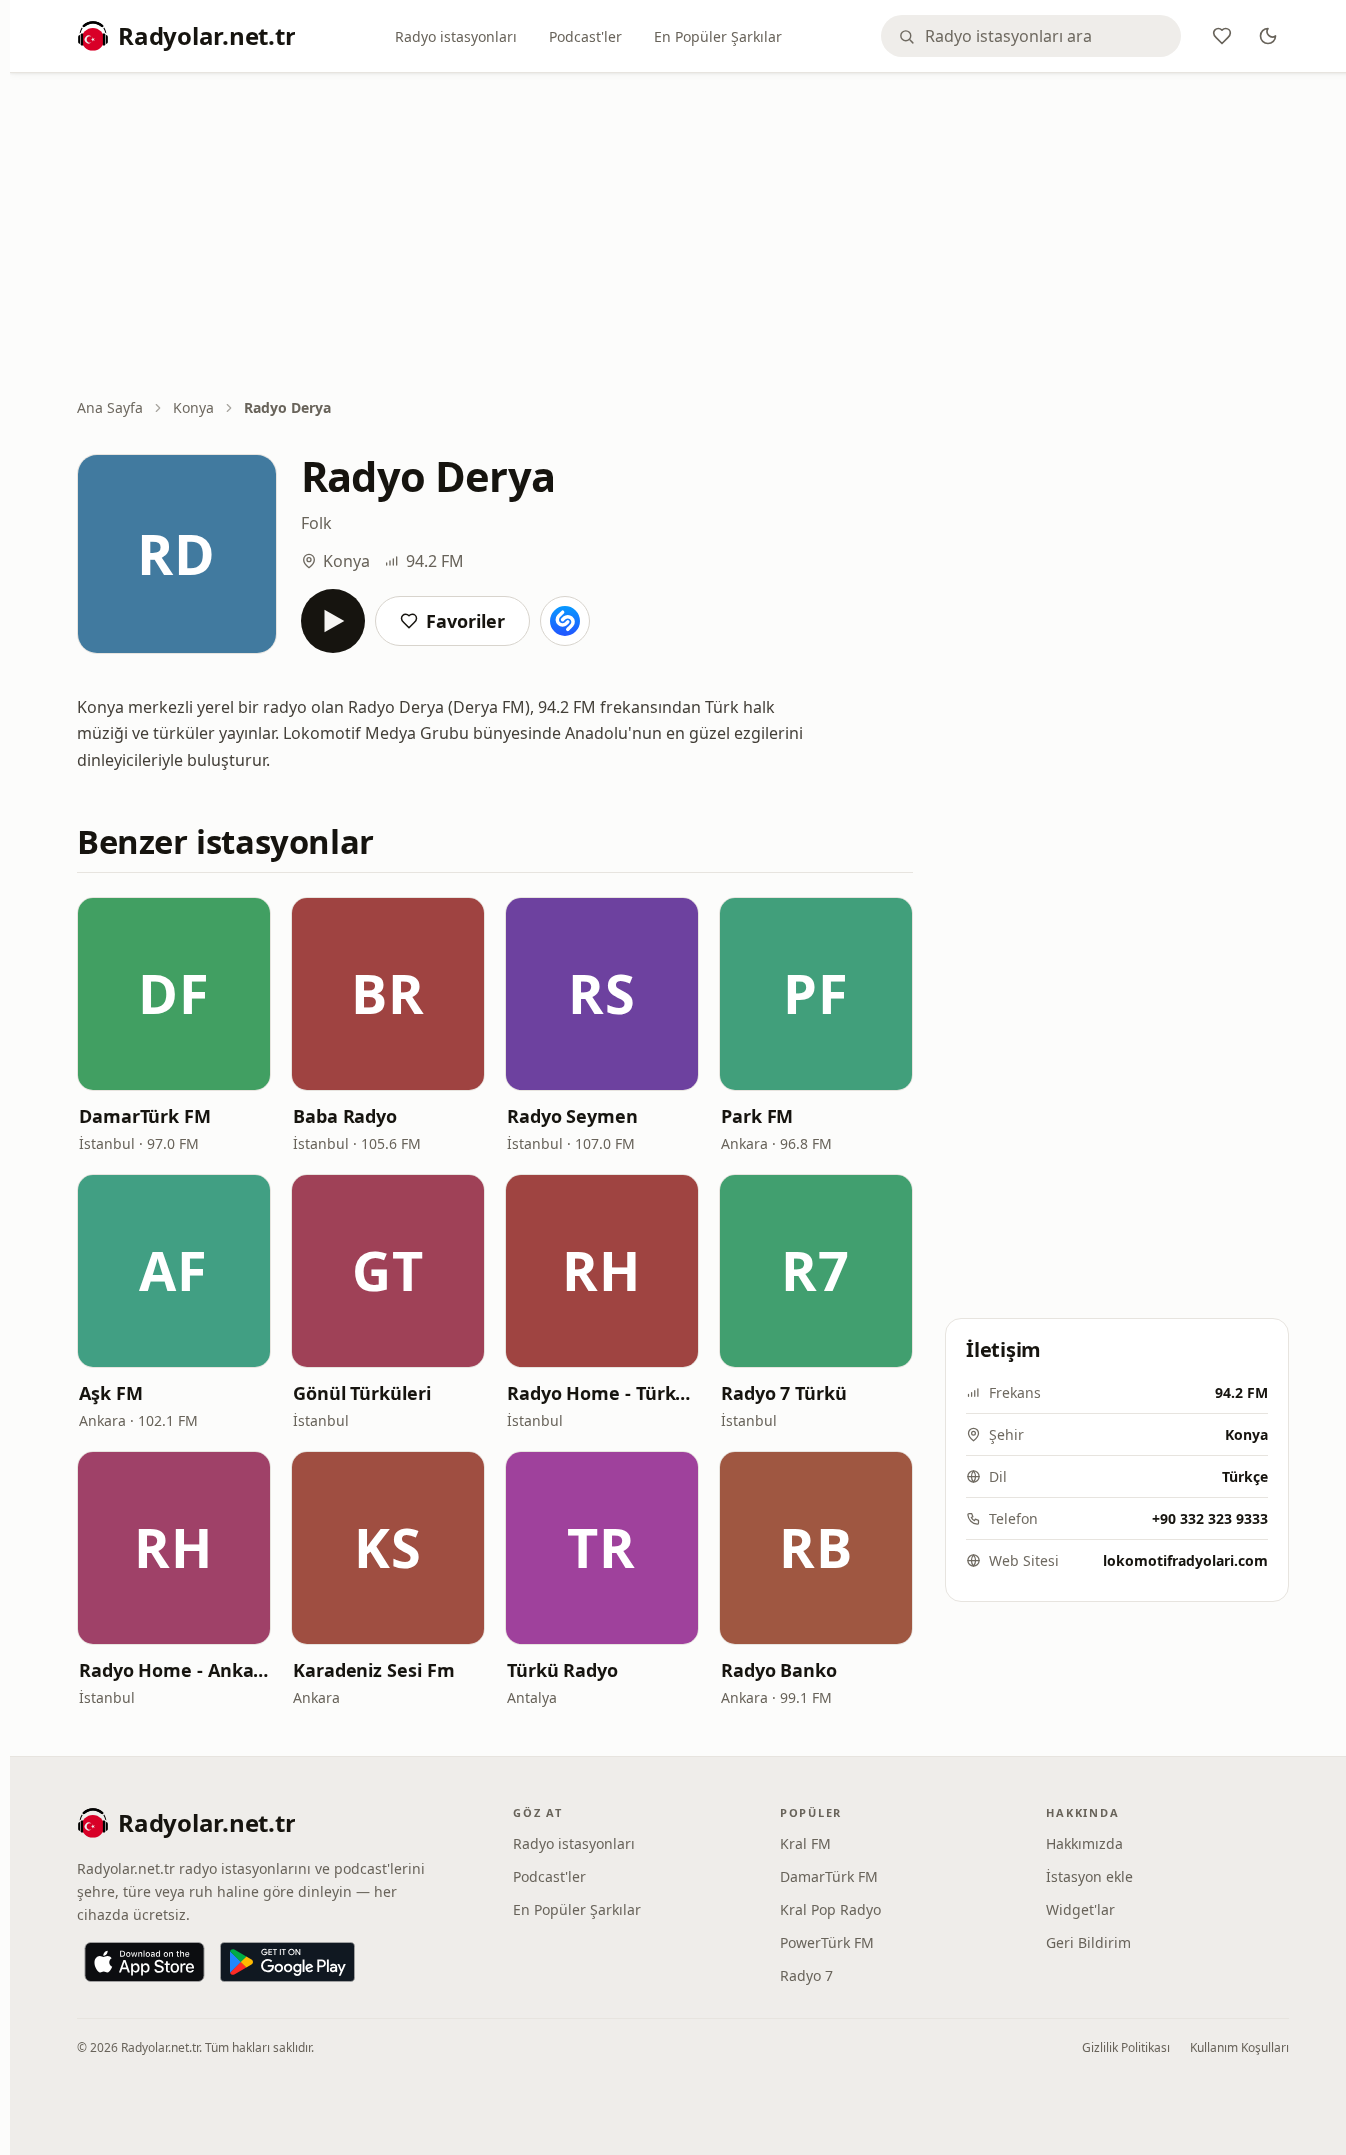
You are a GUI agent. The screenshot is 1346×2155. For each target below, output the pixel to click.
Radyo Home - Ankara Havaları (174, 1670)
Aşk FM (110, 1393)
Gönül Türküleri (362, 1393)
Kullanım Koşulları (1239, 2047)
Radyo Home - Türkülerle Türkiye (602, 1393)
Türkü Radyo (562, 1670)
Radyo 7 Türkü (784, 1393)
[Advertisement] (683, 237)
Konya (193, 407)
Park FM (757, 1116)
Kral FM (805, 1843)
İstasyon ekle (1089, 1876)
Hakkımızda (1084, 1843)
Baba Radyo (345, 1116)
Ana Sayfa (110, 407)
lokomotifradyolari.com (1185, 1560)
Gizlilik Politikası (1126, 2047)
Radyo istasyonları (456, 36)
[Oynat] (333, 621)
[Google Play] (287, 1962)
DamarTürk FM (145, 1116)
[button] (174, 994)
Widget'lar (1080, 1909)
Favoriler (465, 621)
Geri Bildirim (1088, 1942)
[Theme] (1268, 36)
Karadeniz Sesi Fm (373, 1670)
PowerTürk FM (827, 1942)
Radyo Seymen (572, 1116)
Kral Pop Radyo (830, 1909)
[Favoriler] (1222, 36)
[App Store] (144, 1962)
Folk (316, 523)
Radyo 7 (806, 1975)
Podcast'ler (585, 36)
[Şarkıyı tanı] (565, 621)
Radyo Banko (779, 1670)
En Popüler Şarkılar (718, 36)
